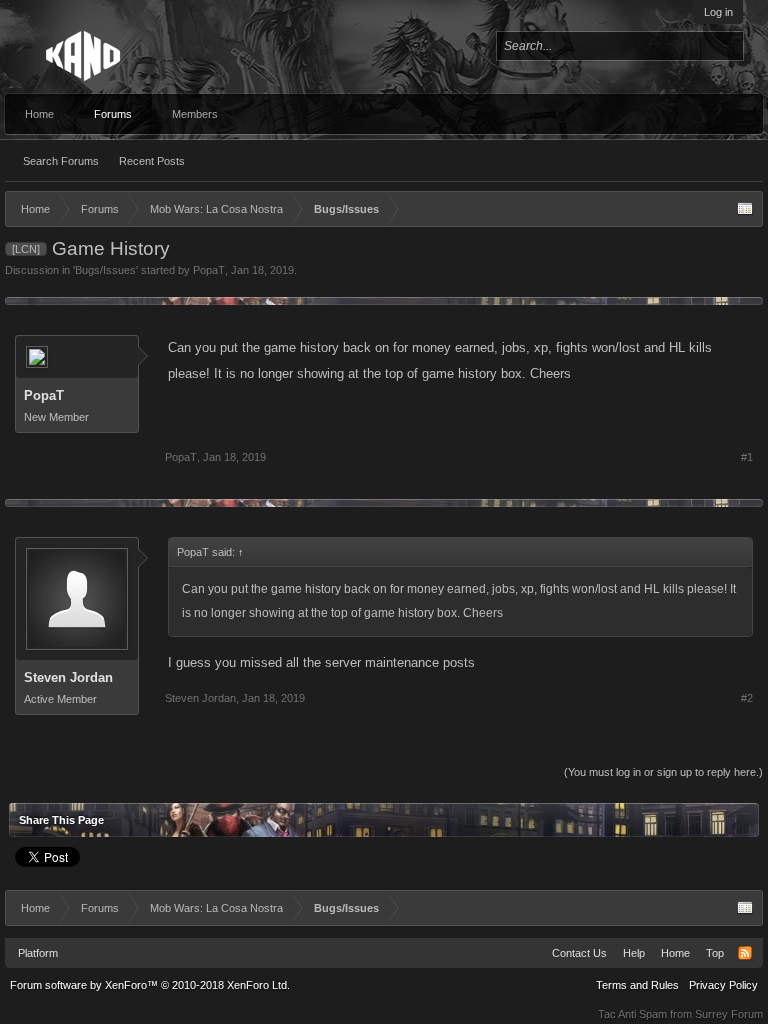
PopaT (209, 270)
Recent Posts (152, 161)
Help (634, 953)
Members (195, 114)
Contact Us (579, 953)
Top (715, 953)
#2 (747, 698)
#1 (747, 457)
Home (39, 114)
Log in (718, 12)
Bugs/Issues (105, 270)
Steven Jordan (68, 677)
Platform (38, 953)
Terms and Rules (637, 985)
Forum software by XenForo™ (150, 985)
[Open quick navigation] (745, 209)
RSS (745, 953)
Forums (113, 114)
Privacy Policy (723, 985)
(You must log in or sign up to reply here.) (663, 772)
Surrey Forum (729, 1014)
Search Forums (61, 161)
